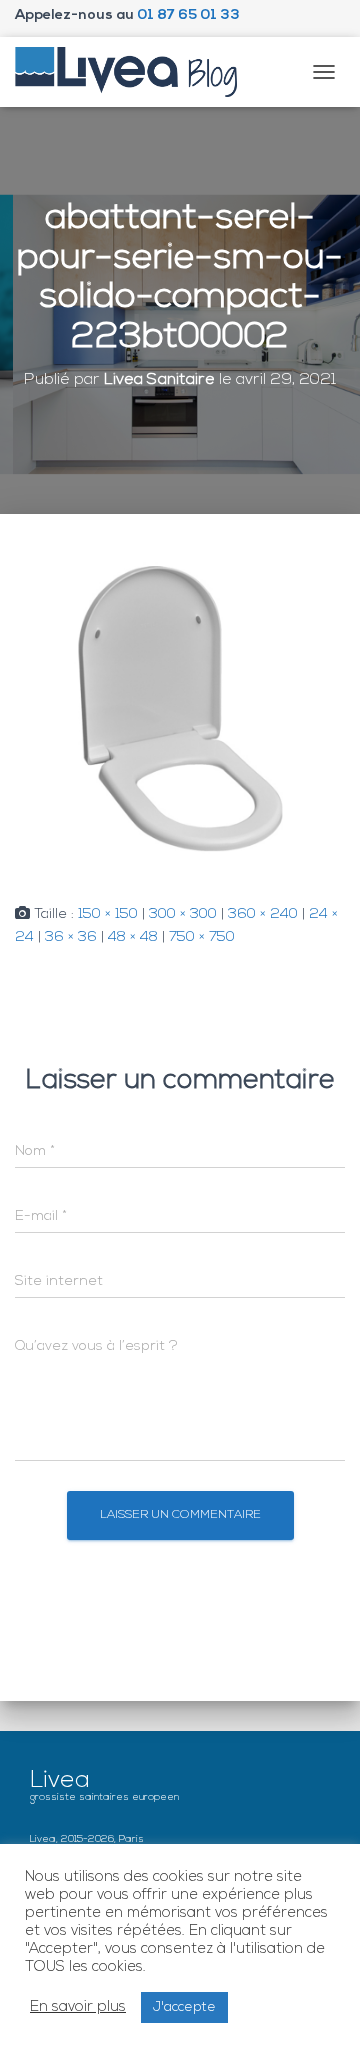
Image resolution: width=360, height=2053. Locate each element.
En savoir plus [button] (78, 2007)
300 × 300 (183, 914)
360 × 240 (263, 914)
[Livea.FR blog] (134, 72)
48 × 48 (133, 937)
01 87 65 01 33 (188, 15)
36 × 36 (71, 937)
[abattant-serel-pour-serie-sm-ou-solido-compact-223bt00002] (180, 709)
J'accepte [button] (184, 2007)
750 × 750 (202, 937)
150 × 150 (108, 914)
